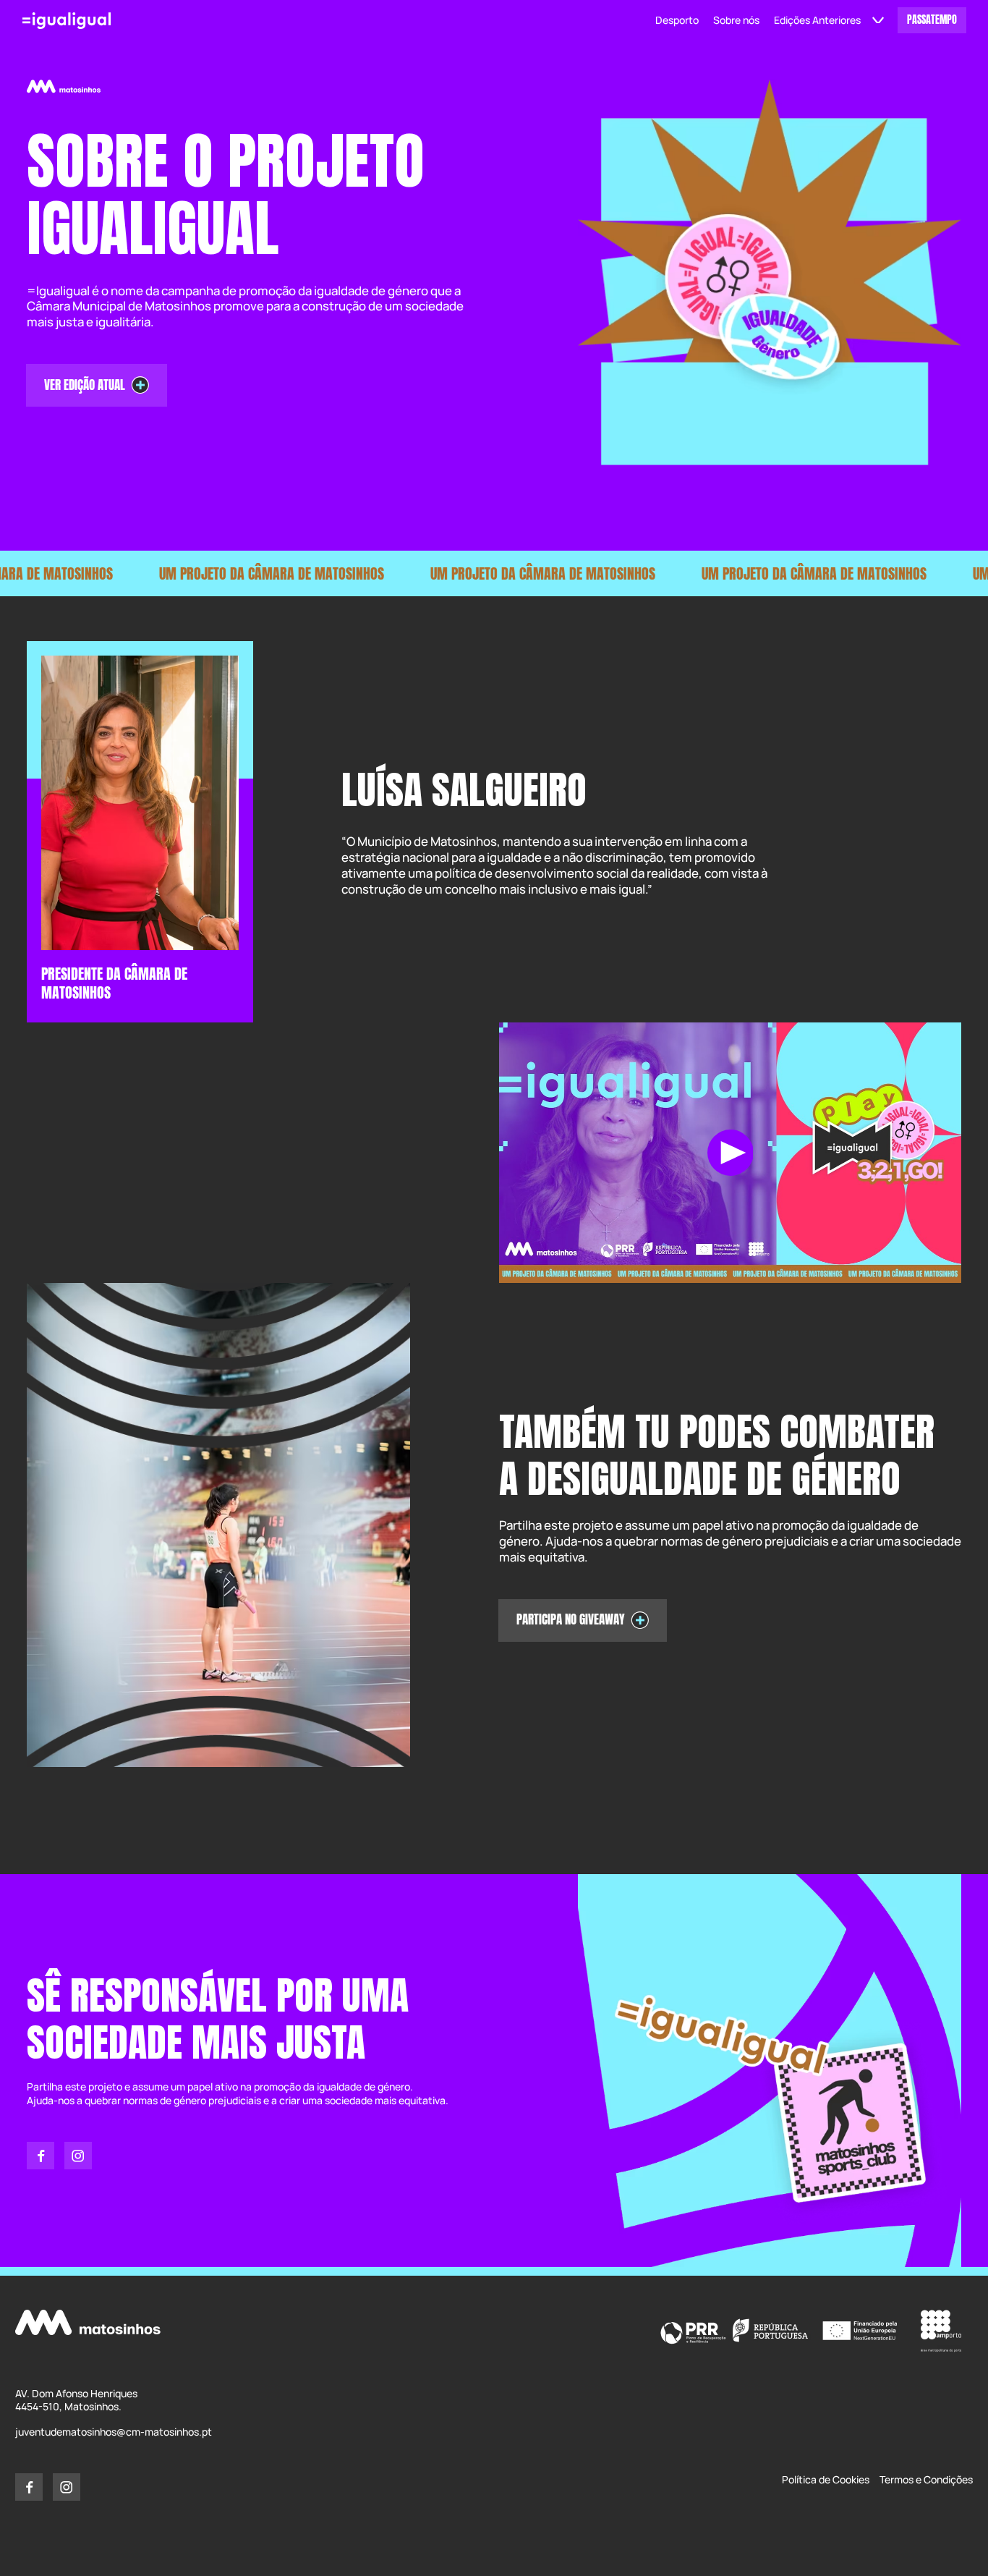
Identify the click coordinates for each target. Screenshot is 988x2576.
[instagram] (78, 2156)
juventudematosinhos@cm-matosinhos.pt (114, 2432)
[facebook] (41, 2156)
